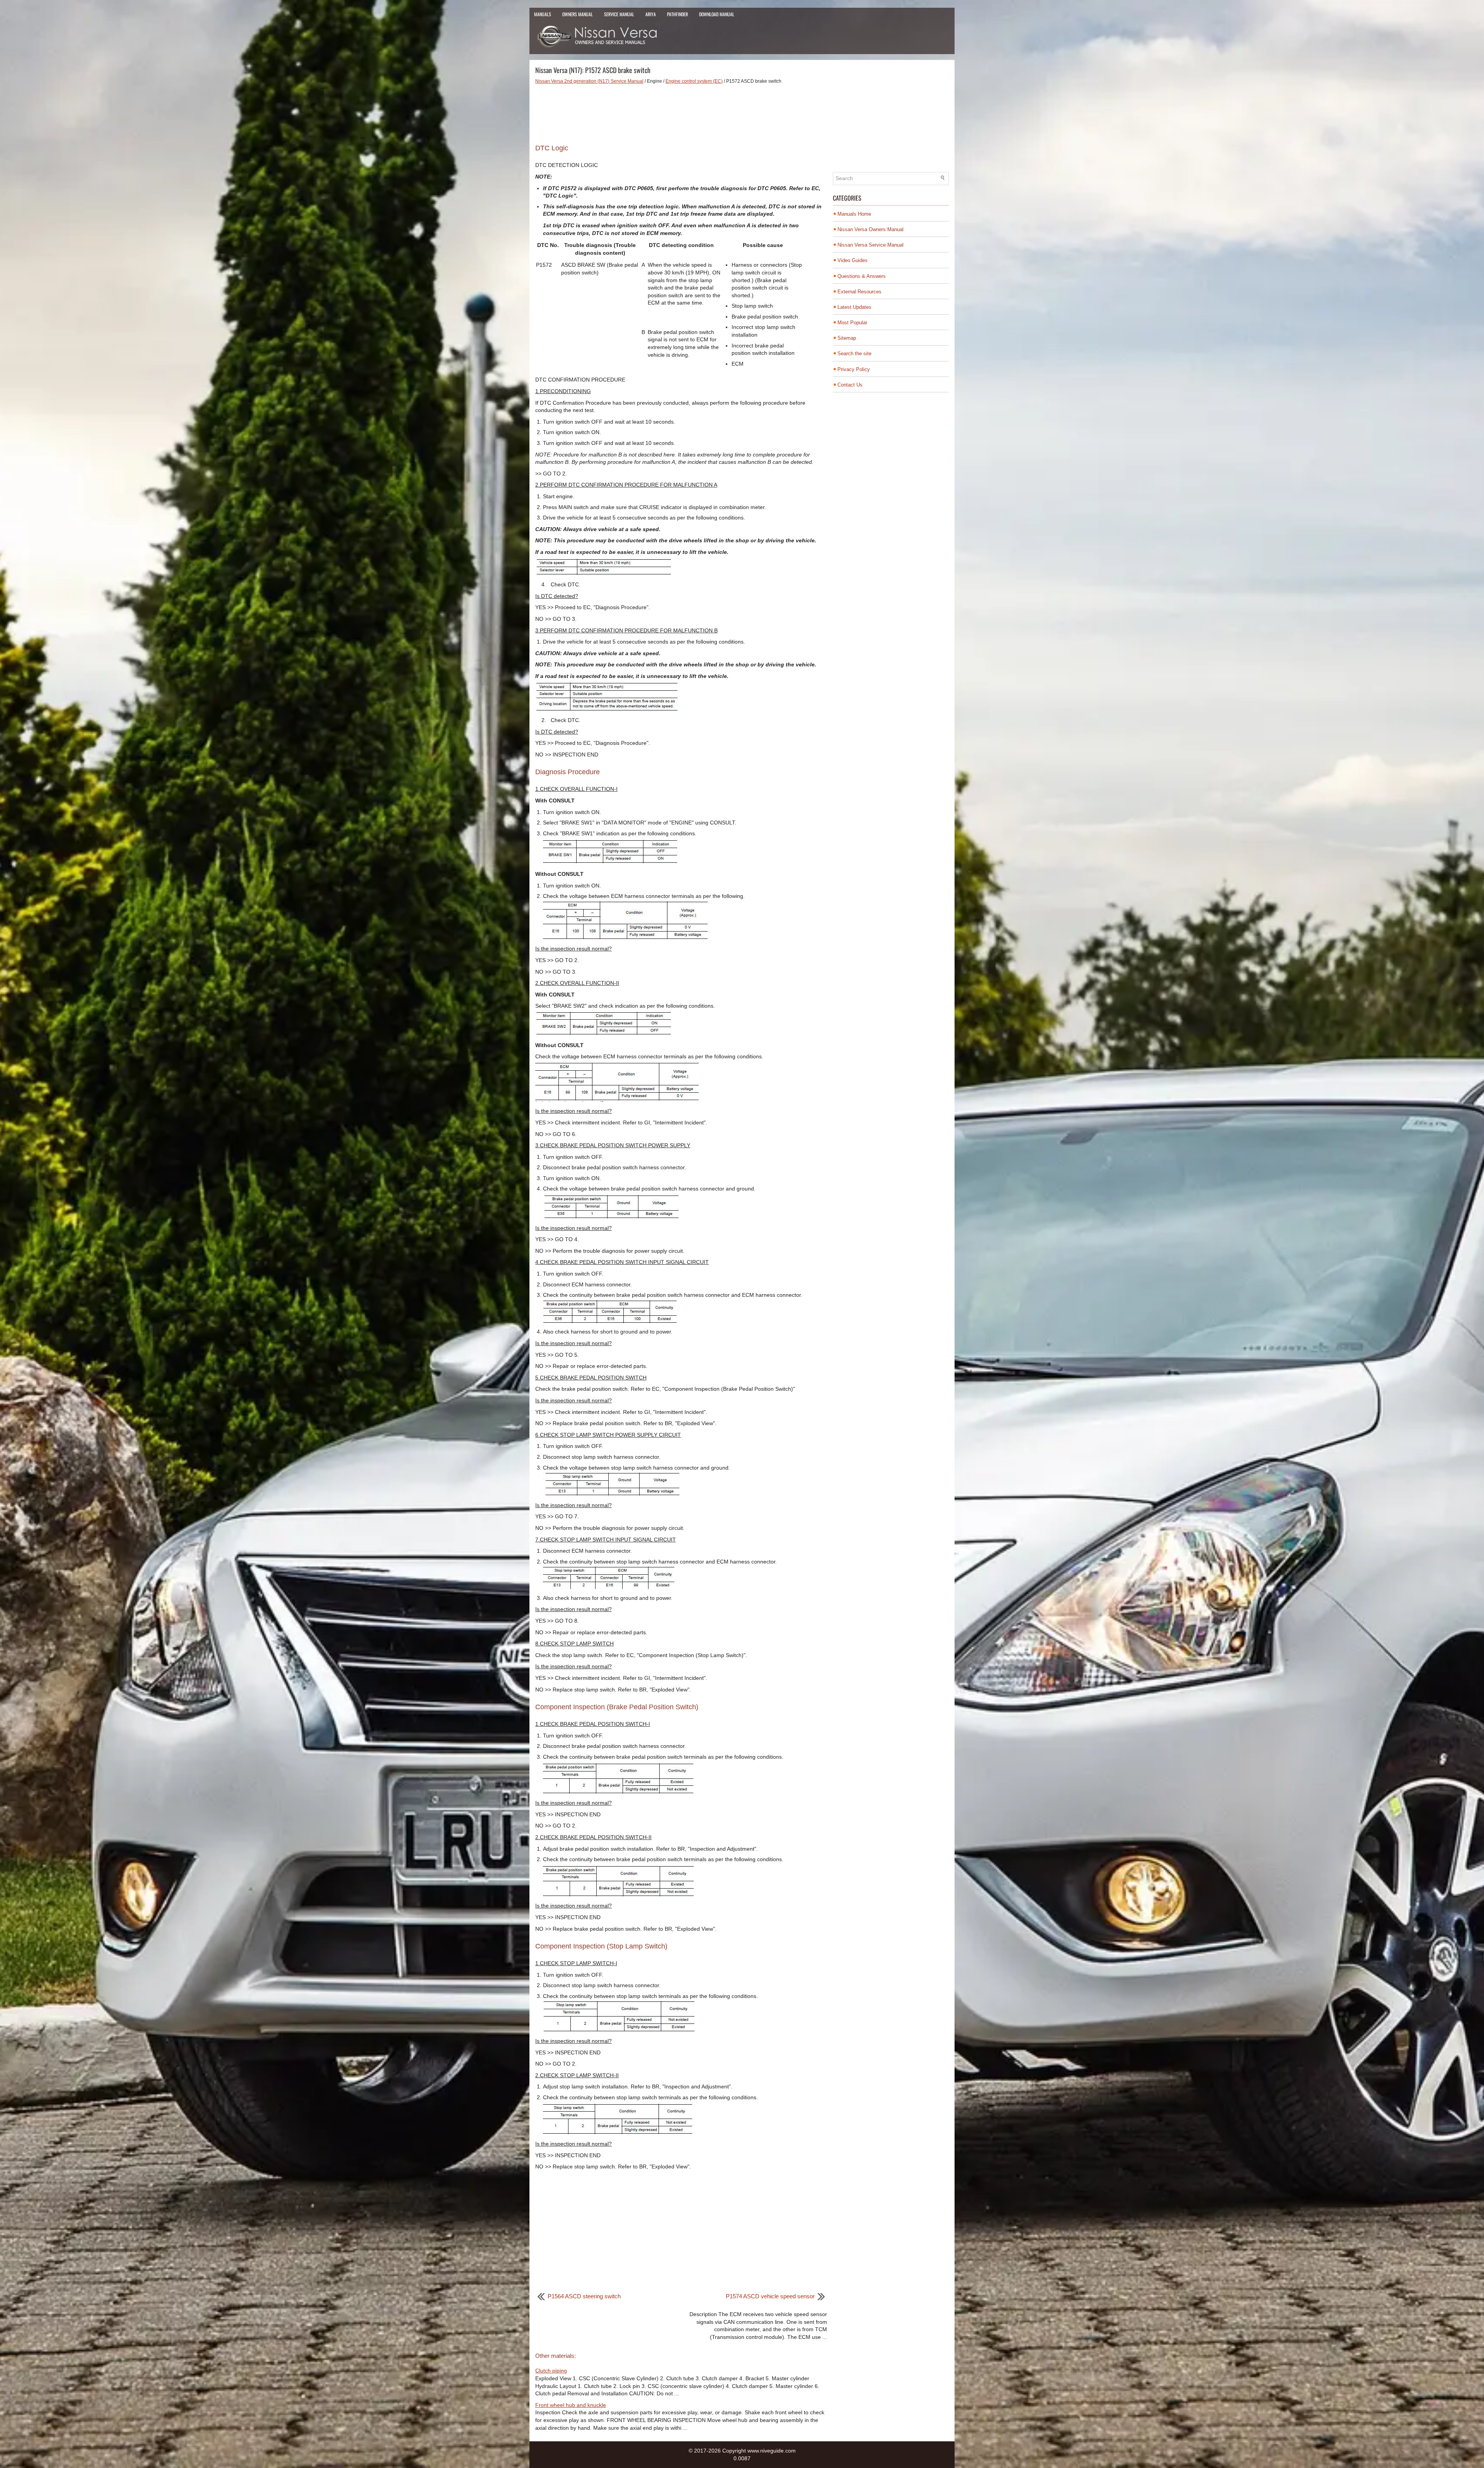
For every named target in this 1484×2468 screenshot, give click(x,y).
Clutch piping (551, 2371)
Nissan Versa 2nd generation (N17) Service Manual (589, 81)
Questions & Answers (862, 276)
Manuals (543, 14)
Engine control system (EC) (694, 81)
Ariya (651, 14)
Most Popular (852, 323)
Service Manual (619, 14)
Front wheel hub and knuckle (571, 2405)
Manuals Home (854, 214)
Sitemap (847, 338)
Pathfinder (677, 14)
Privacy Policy (854, 369)
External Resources (859, 292)
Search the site (854, 353)
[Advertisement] (681, 111)
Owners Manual (578, 14)
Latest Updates (854, 307)
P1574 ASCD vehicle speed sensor (770, 2296)
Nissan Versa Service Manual (870, 245)
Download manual (717, 14)
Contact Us (850, 385)
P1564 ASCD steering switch (584, 2296)
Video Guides (853, 260)
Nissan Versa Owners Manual (870, 229)
